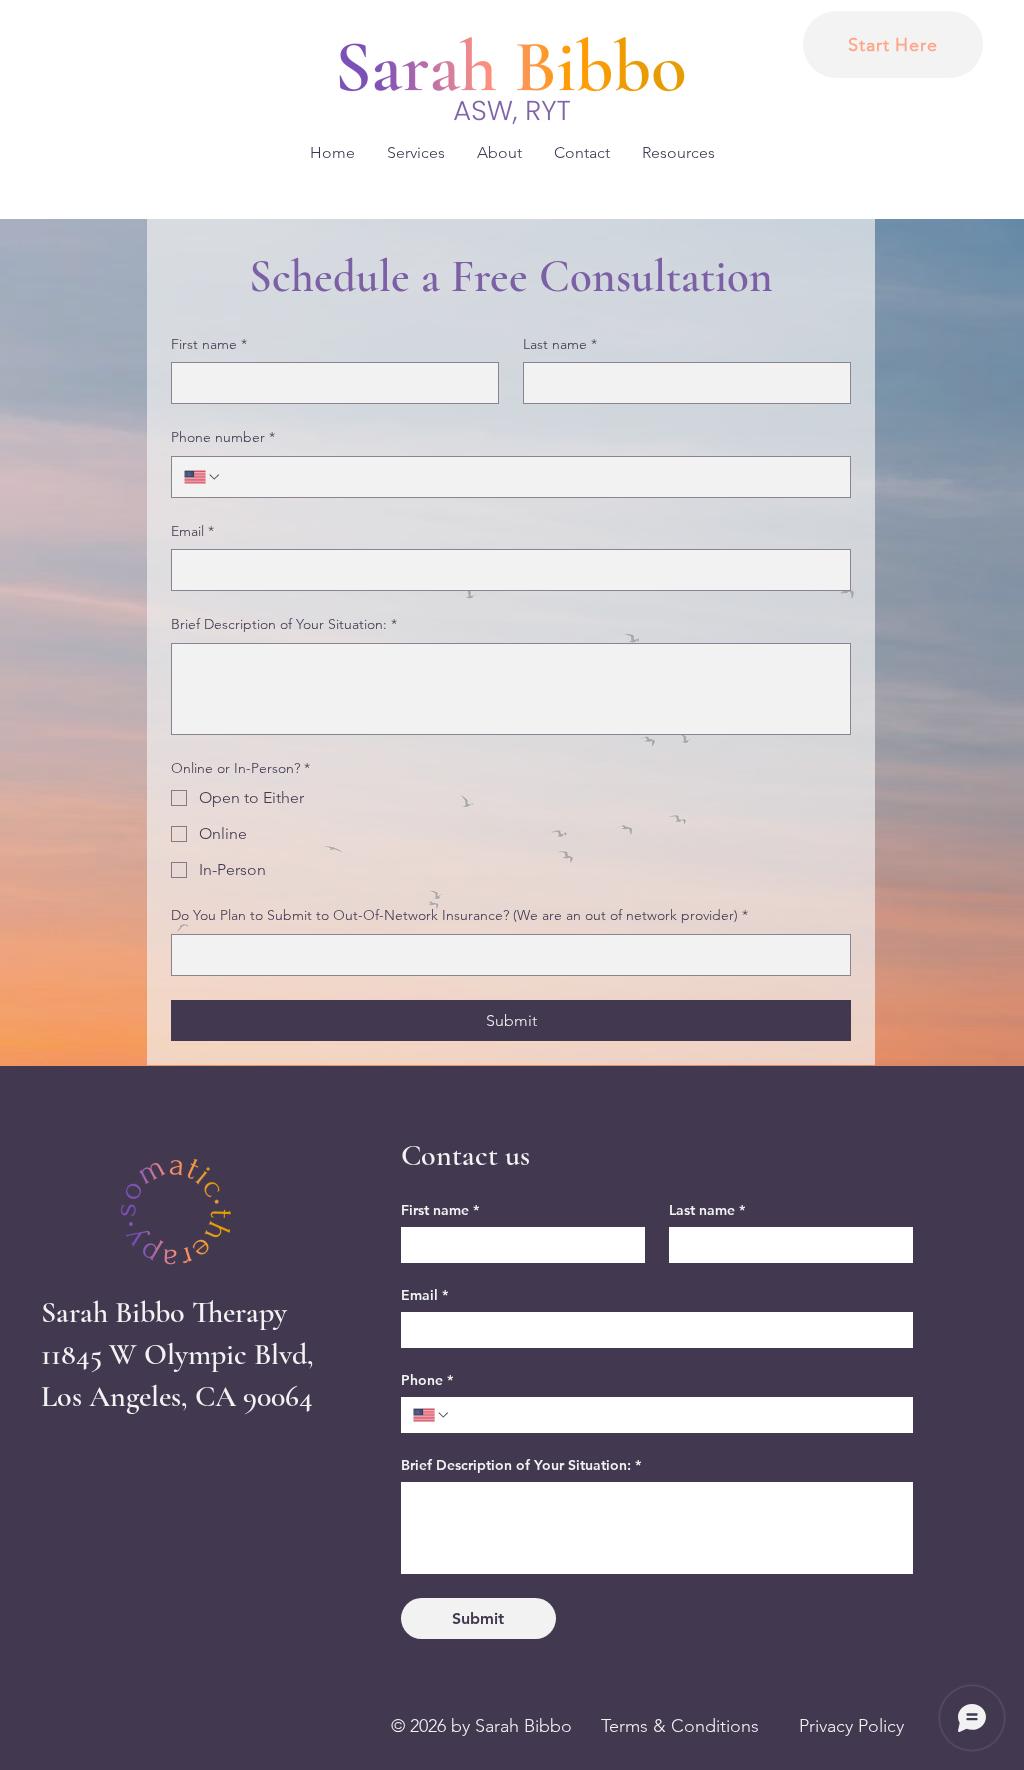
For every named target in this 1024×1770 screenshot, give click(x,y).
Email (192, 531)
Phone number (223, 437)
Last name (560, 344)
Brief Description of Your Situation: (284, 624)
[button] (416, 153)
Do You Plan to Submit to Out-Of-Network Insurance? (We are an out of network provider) (459, 915)
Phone (427, 1380)
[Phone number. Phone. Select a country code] (203, 477)
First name (209, 344)
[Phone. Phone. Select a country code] (432, 1415)
